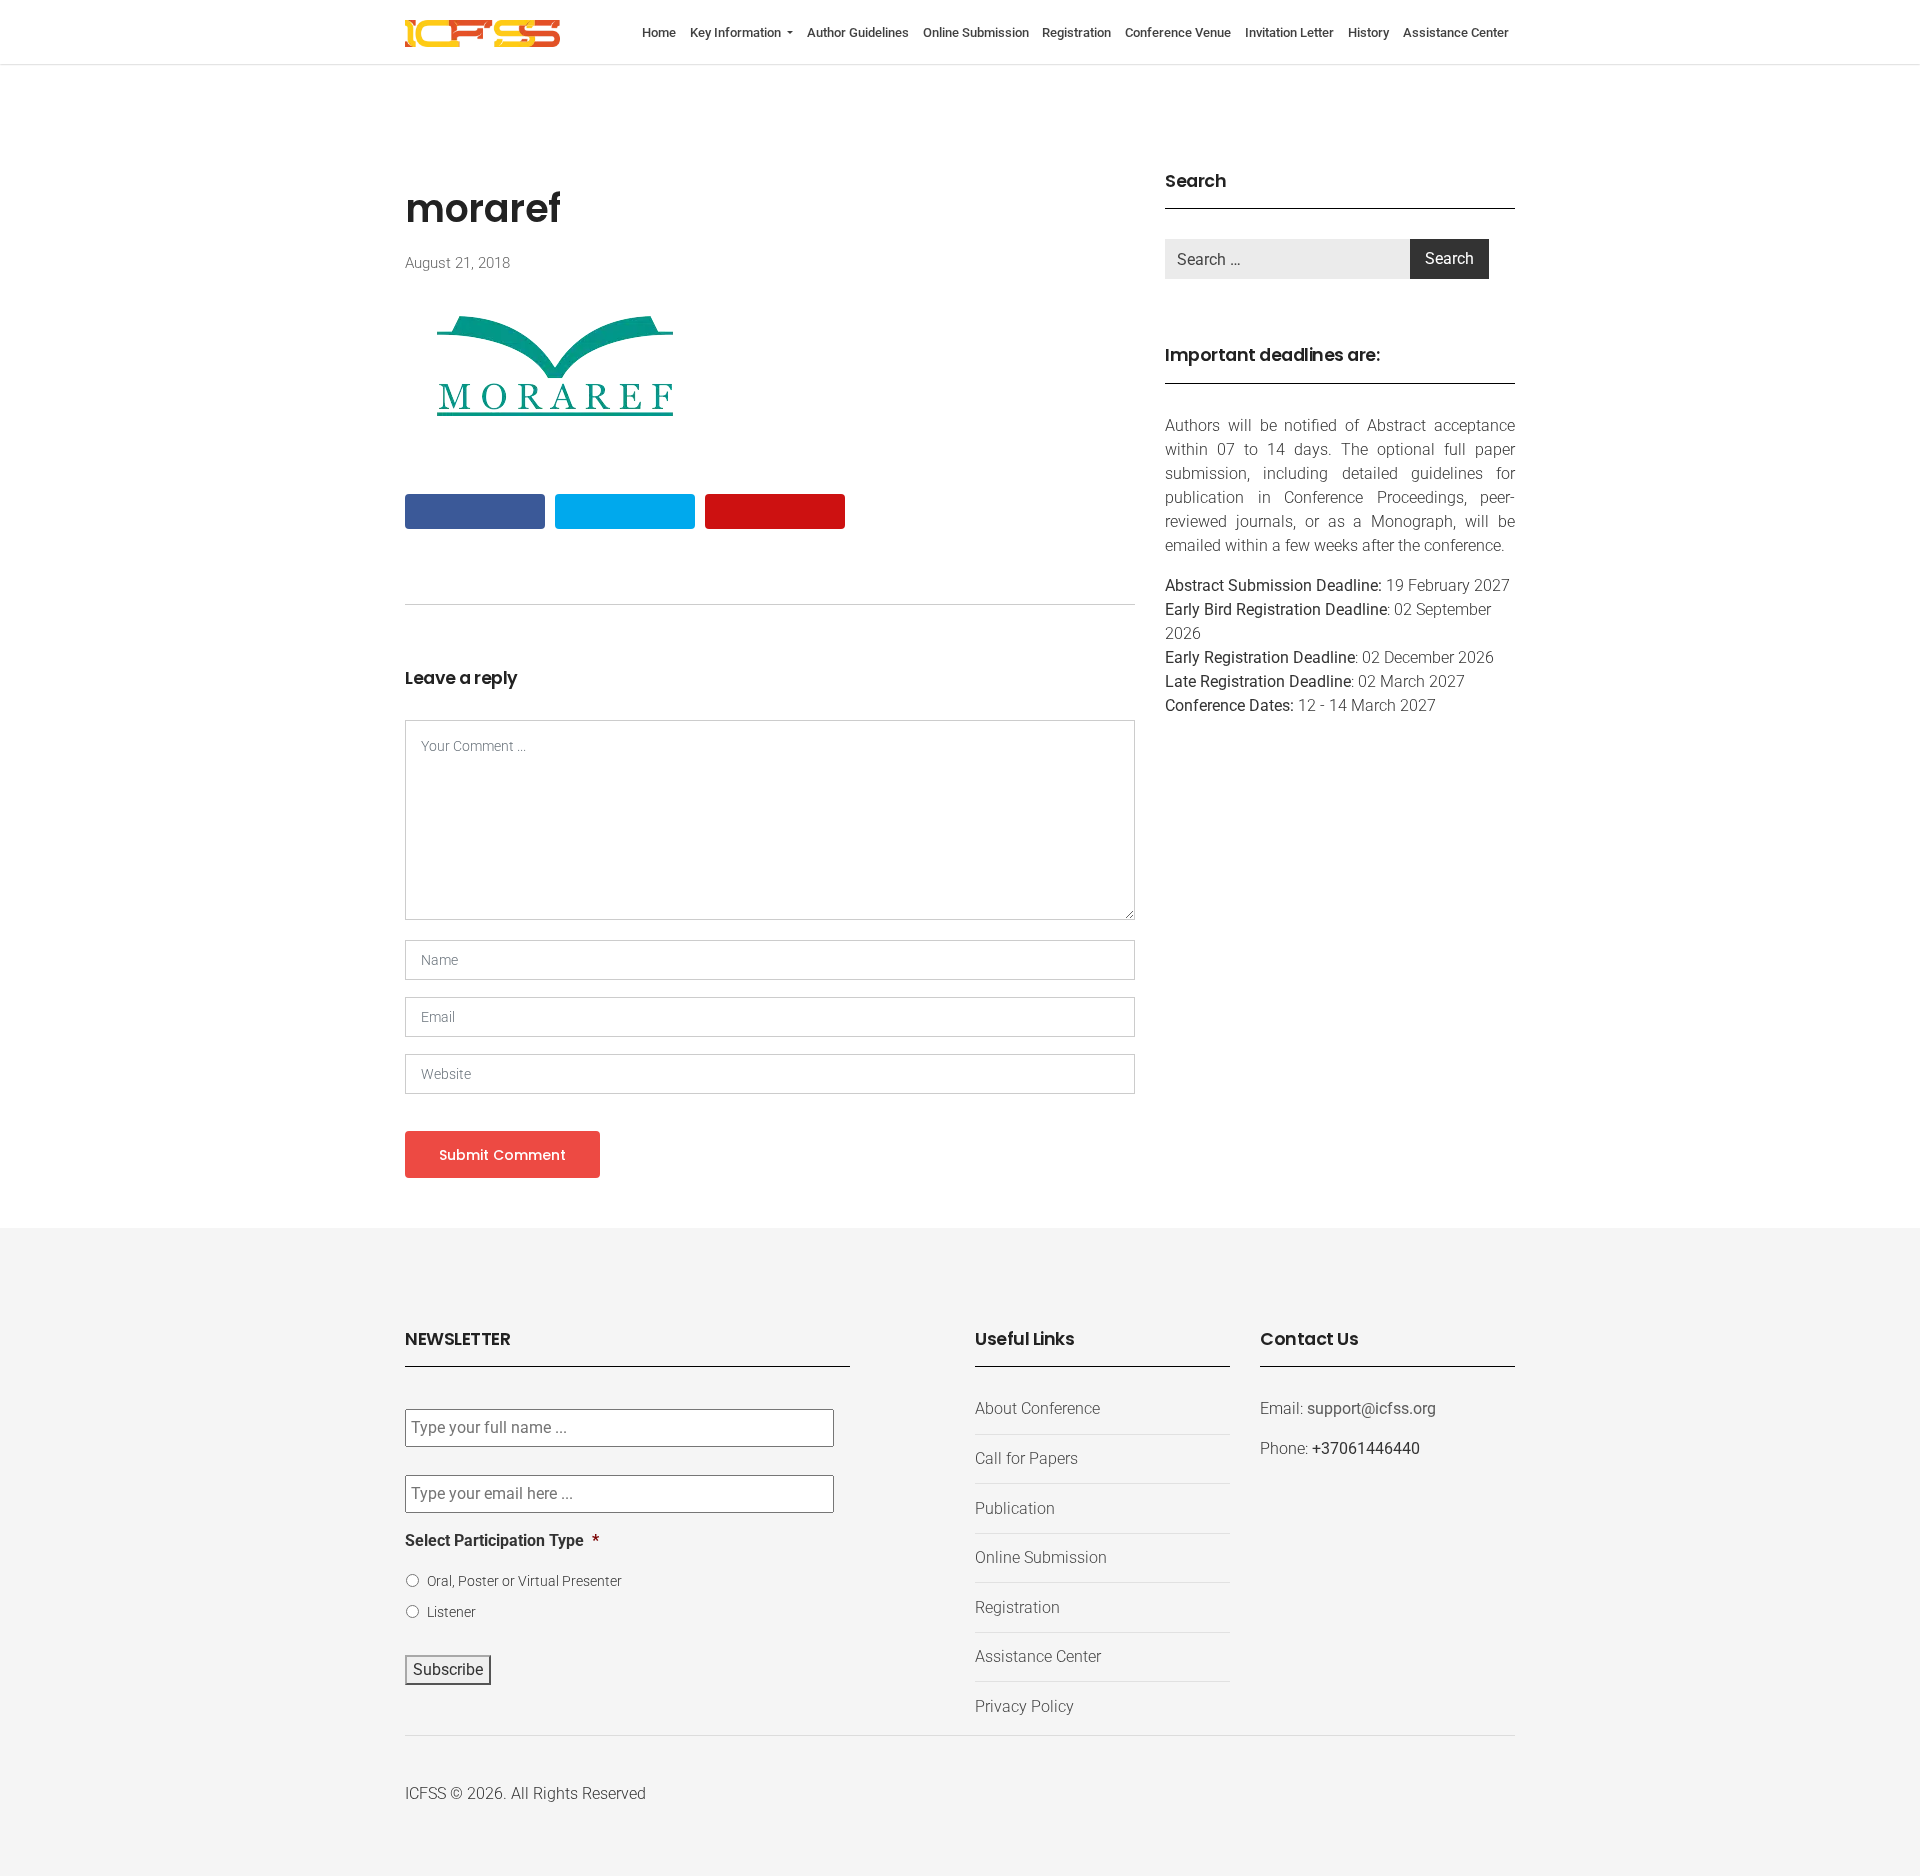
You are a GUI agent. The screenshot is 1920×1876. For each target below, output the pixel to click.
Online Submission (976, 32)
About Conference (1037, 1408)
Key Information (737, 32)
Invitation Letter (1289, 32)
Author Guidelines (858, 32)
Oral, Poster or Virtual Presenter (524, 1581)
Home (659, 32)
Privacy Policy (1024, 1706)
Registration (1076, 32)
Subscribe (448, 1669)
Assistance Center (1456, 32)
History (1368, 32)
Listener (451, 1612)
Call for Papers (1026, 1458)
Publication (1015, 1508)
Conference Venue (1178, 32)
